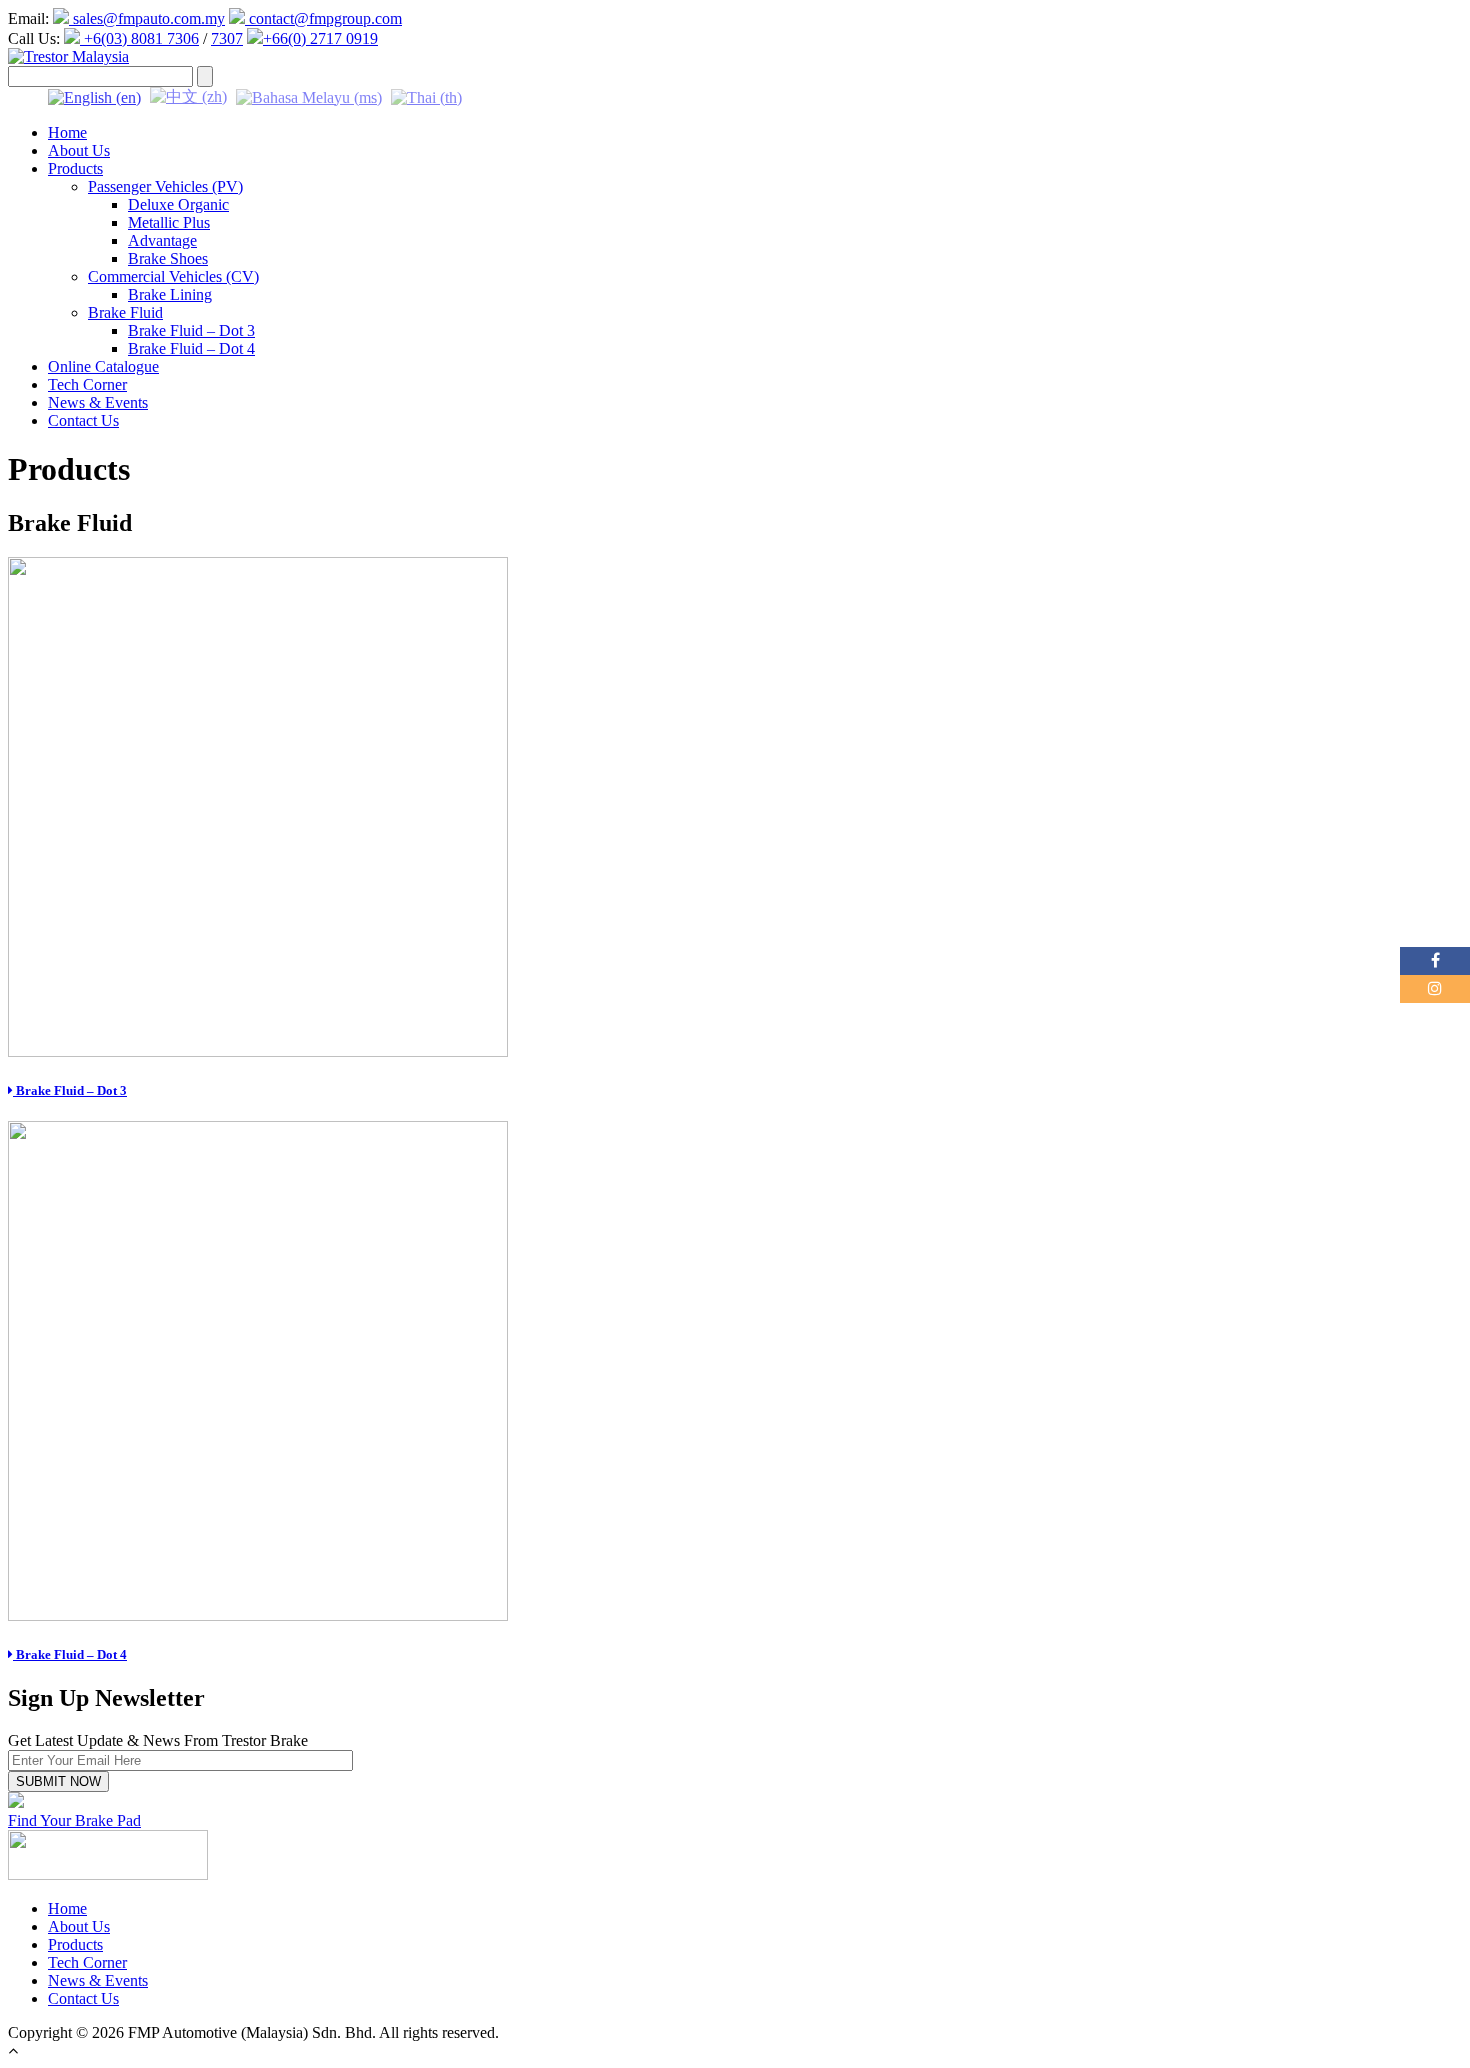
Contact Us (83, 420)
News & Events (98, 402)
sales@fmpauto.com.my (147, 18)
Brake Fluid (125, 312)
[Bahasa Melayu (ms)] (309, 95)
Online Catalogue (103, 366)
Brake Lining (170, 294)
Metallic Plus (169, 222)
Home (67, 132)
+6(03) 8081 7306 (139, 38)
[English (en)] (94, 95)
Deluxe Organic (178, 204)
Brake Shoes (168, 258)
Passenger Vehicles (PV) (165, 186)
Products (75, 168)
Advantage (162, 240)
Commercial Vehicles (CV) (173, 276)
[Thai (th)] (426, 95)
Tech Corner (87, 384)
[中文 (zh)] (188, 95)
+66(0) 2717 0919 (320, 38)
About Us (79, 150)
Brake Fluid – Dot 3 (191, 330)
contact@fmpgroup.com (323, 18)
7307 (227, 38)
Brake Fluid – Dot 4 (191, 348)
